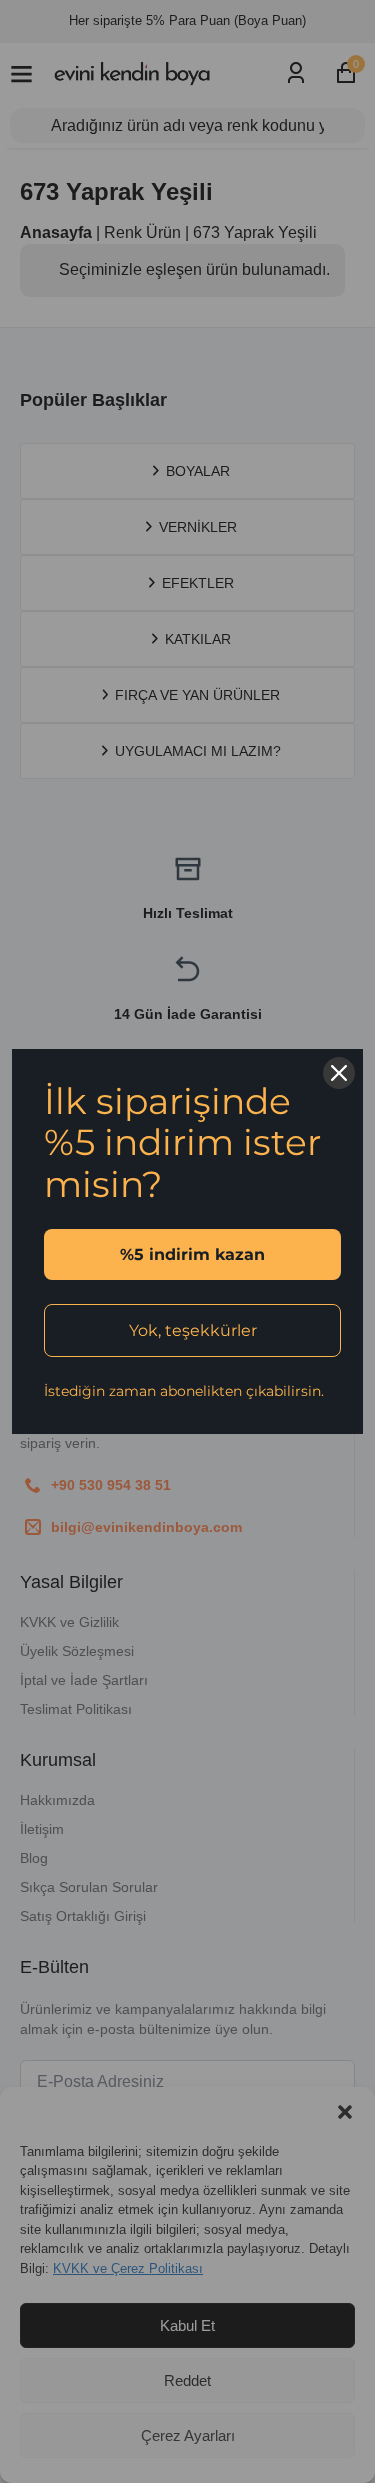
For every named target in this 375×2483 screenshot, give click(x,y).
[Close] (339, 1073)
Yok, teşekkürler (193, 1330)
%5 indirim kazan (192, 1254)
